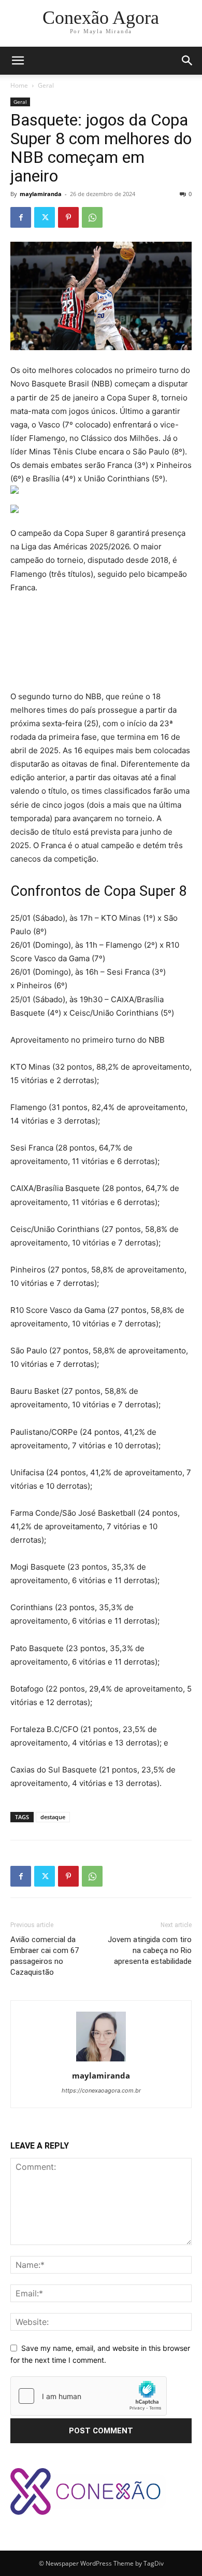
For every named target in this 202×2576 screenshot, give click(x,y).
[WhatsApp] (92, 217)
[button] (187, 61)
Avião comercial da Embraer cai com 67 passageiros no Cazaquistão (45, 1956)
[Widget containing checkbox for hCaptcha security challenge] (89, 2396)
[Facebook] (21, 217)
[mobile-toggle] (18, 61)
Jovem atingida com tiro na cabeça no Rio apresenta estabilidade (150, 1950)
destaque (53, 1817)
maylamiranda (41, 194)
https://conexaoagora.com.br (101, 2090)
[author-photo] (101, 2061)
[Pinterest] (68, 217)
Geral (46, 85)
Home (19, 85)
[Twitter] (45, 217)
